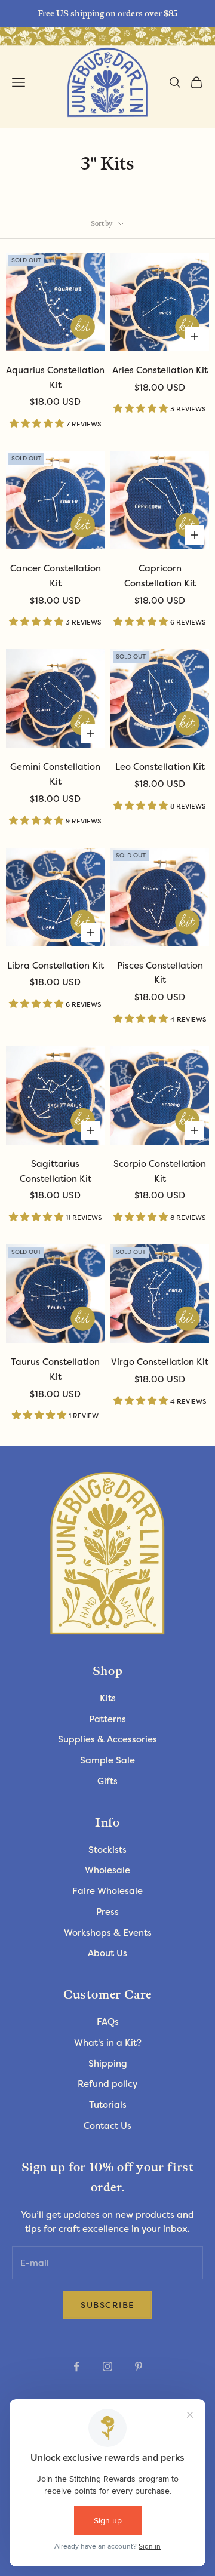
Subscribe (107, 2305)
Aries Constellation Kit (160, 370)
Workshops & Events (108, 1933)
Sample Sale (107, 1760)
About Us (107, 1953)
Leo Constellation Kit (160, 767)
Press (107, 1912)
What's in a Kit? (108, 2043)
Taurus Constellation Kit (55, 1370)
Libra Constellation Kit (56, 966)
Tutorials (108, 2105)
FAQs (108, 2022)
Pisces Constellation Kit (160, 973)
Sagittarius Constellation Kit (56, 1171)
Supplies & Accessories (107, 1739)
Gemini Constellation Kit (55, 774)
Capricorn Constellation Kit (160, 576)
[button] (38, 423)
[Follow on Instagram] (107, 2366)
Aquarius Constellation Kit (55, 378)
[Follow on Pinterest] (139, 2366)
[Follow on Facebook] (76, 2366)
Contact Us (107, 2126)
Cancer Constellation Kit (56, 576)
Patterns (107, 1719)
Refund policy (107, 2084)
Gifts (107, 1781)
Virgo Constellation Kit (160, 1362)
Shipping (108, 2064)
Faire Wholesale (107, 1891)
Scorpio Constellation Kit (160, 1171)
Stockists (107, 1850)
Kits (108, 1698)
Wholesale (107, 1870)
